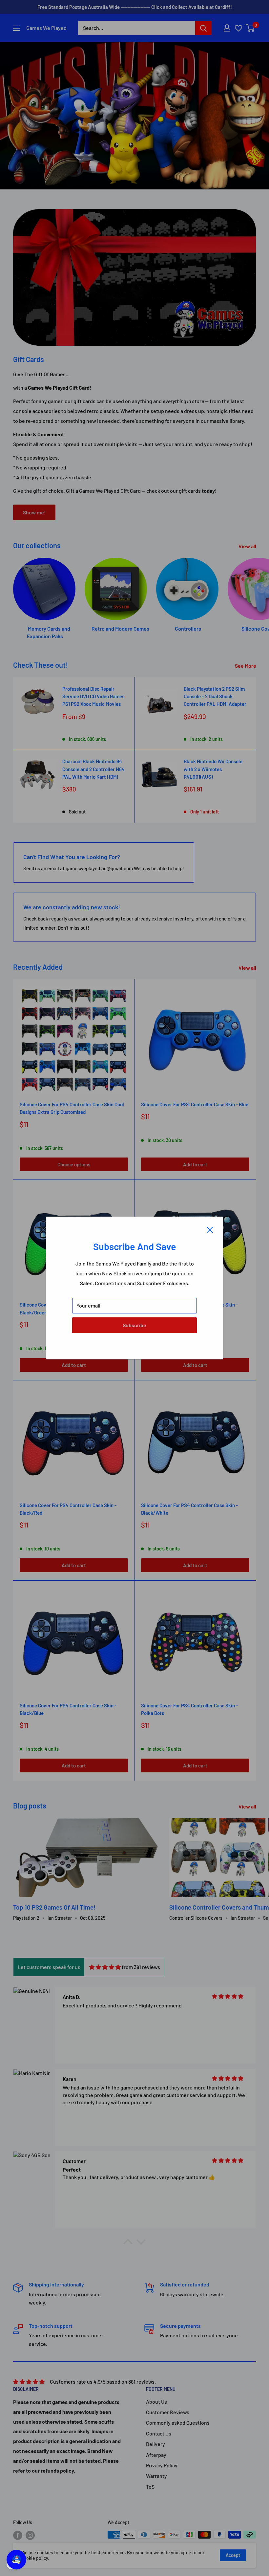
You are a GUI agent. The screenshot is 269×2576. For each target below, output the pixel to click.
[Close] (210, 1229)
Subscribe (134, 1325)
